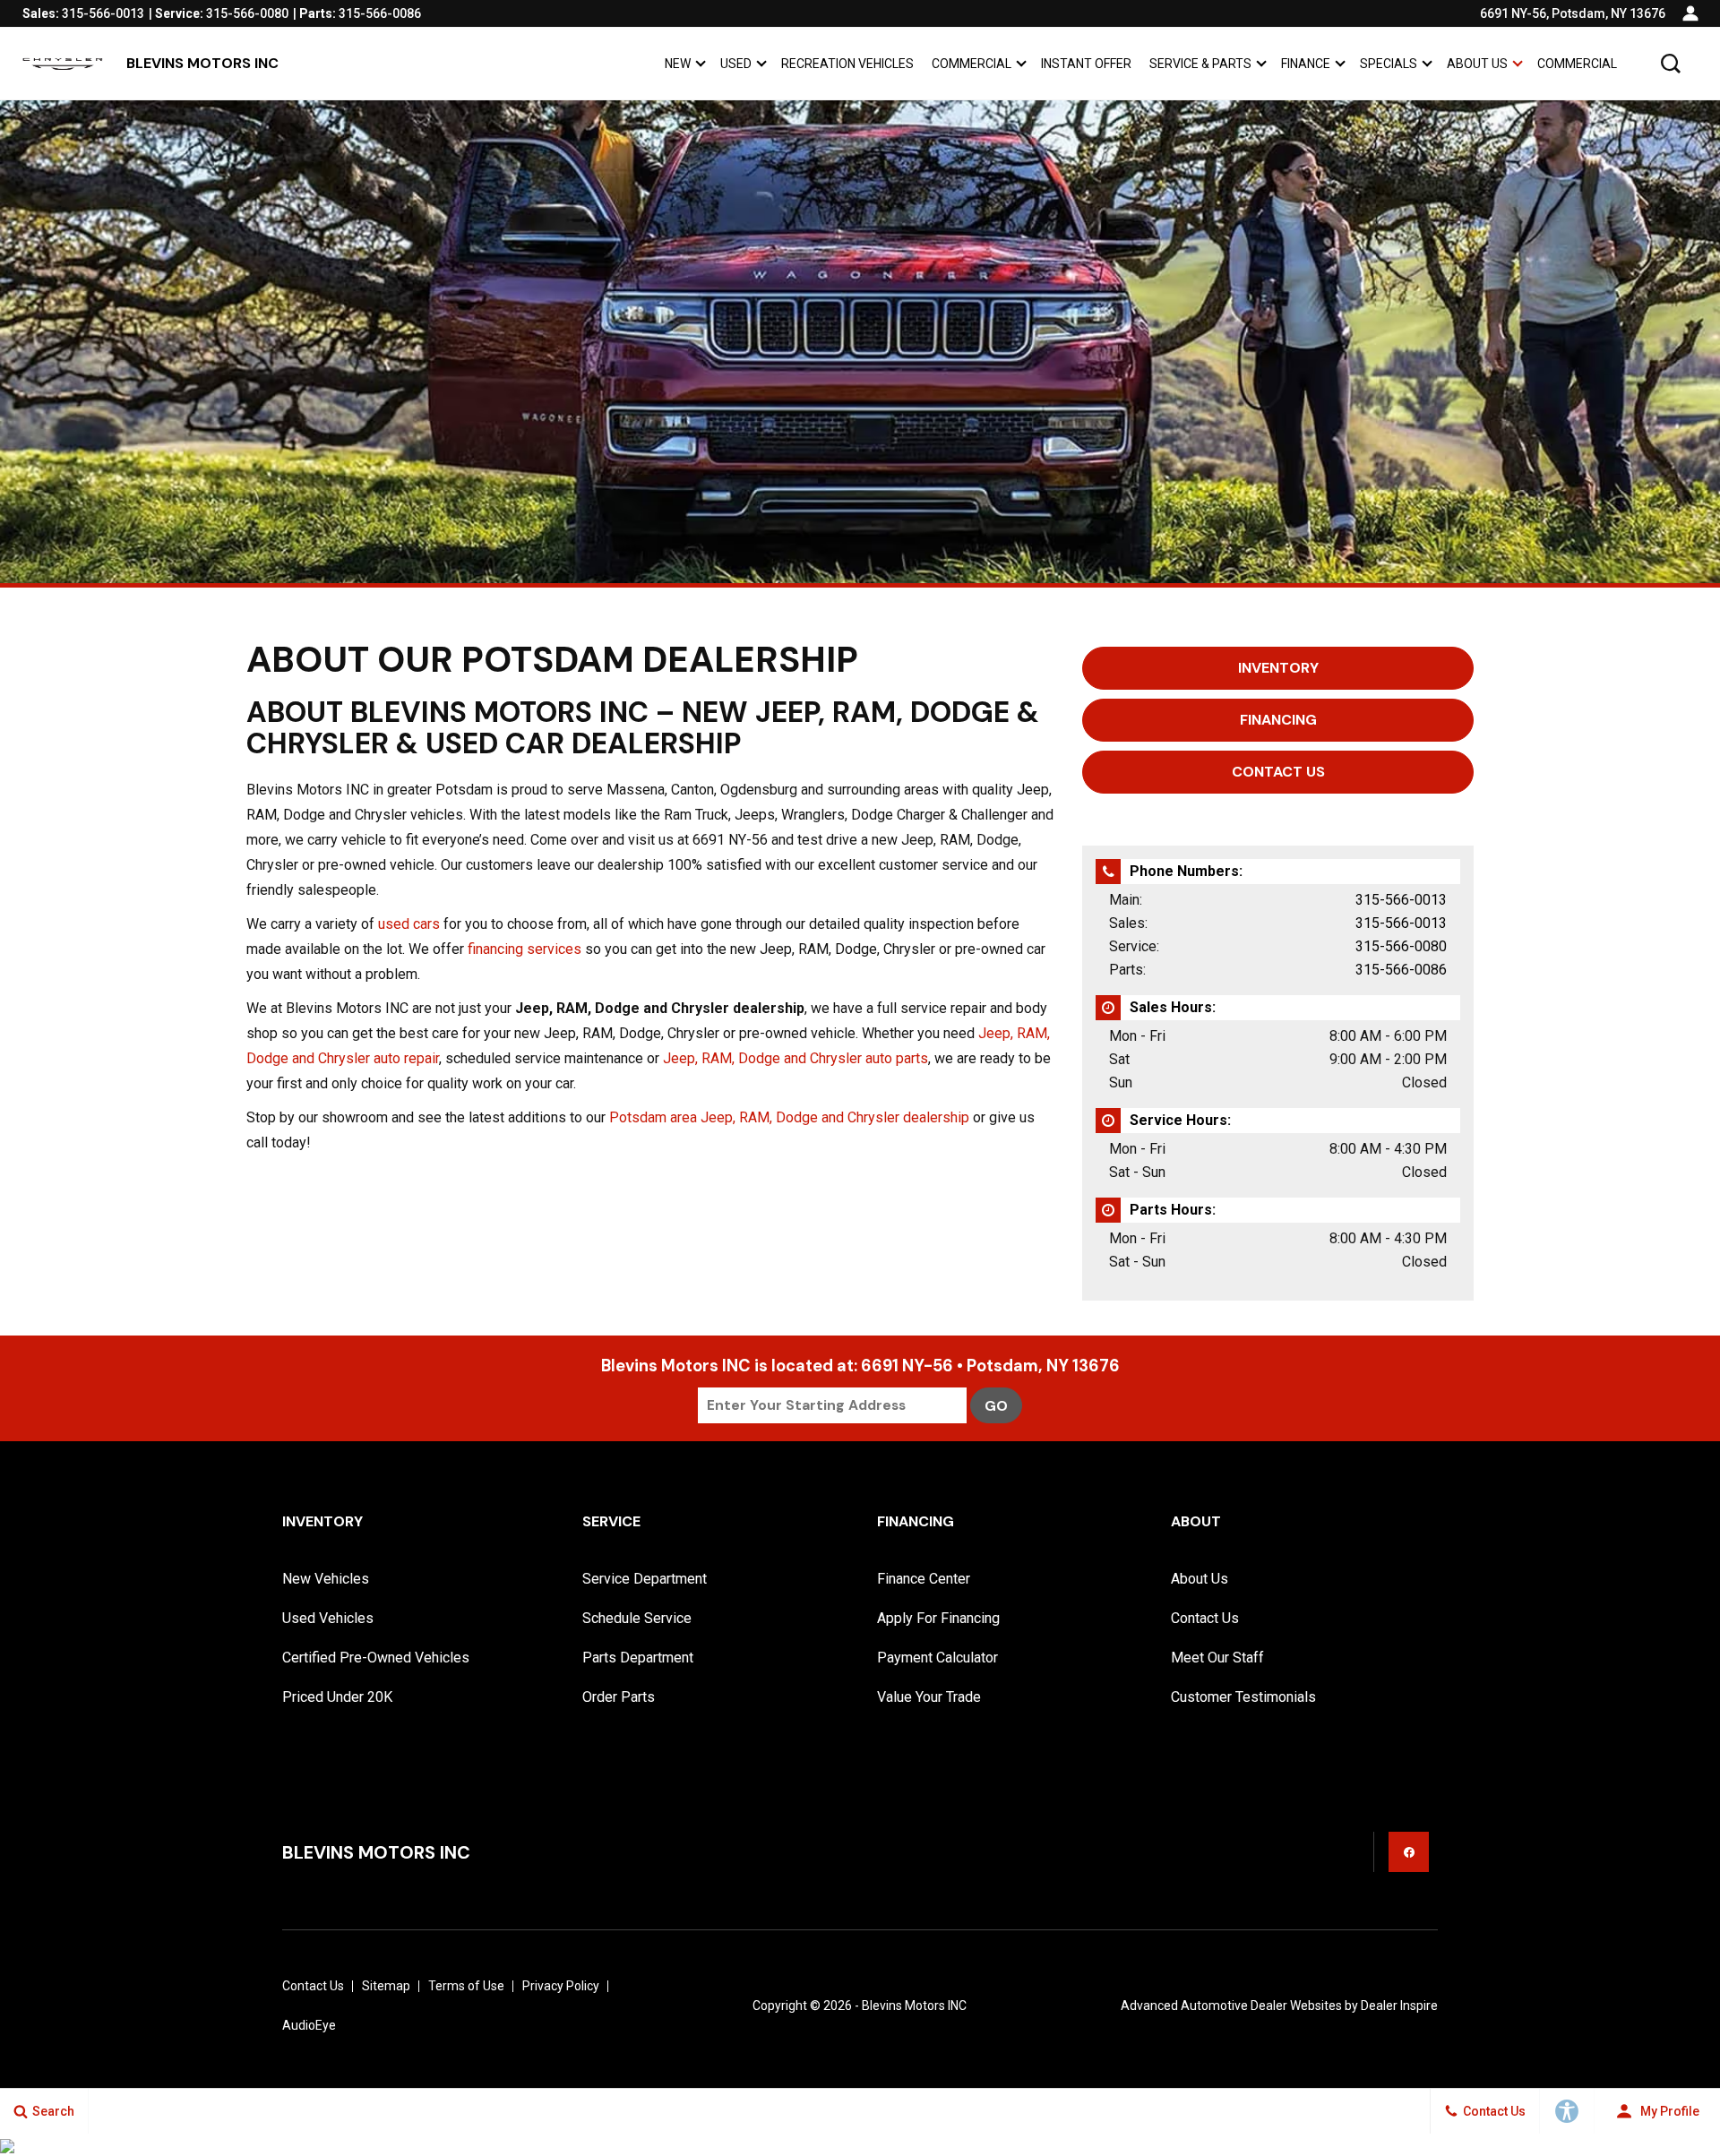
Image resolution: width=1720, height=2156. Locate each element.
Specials (1389, 64)
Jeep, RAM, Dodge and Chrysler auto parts (795, 1058)
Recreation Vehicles (847, 64)
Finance (1306, 64)
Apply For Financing (938, 1618)
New (678, 64)
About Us (1477, 64)
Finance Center (924, 1579)
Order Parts (619, 1697)
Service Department (645, 1579)
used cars (409, 924)
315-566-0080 (1401, 946)
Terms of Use (466, 1986)
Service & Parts (1200, 64)
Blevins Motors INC (914, 2006)
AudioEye (309, 2025)
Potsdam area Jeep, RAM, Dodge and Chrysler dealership (789, 1117)
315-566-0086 (1401, 970)
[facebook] (1409, 1852)
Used (736, 64)
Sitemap (386, 1986)
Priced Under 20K (337, 1697)
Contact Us (1205, 1618)
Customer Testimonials (1243, 1697)
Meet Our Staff (1217, 1658)
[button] (1671, 64)
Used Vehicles (328, 1618)
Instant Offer (1086, 64)
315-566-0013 (1401, 900)
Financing (1278, 720)
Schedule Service (637, 1618)
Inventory (1278, 668)
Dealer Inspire (1399, 2006)
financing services (525, 949)
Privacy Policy (561, 1986)
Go (996, 1406)
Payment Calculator (937, 1658)
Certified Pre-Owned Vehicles (376, 1658)
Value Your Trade (929, 1697)
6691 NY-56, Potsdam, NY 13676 (1573, 13)
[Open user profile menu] (1690, 13)
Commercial (972, 64)
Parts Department (638, 1658)
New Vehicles (326, 1579)
